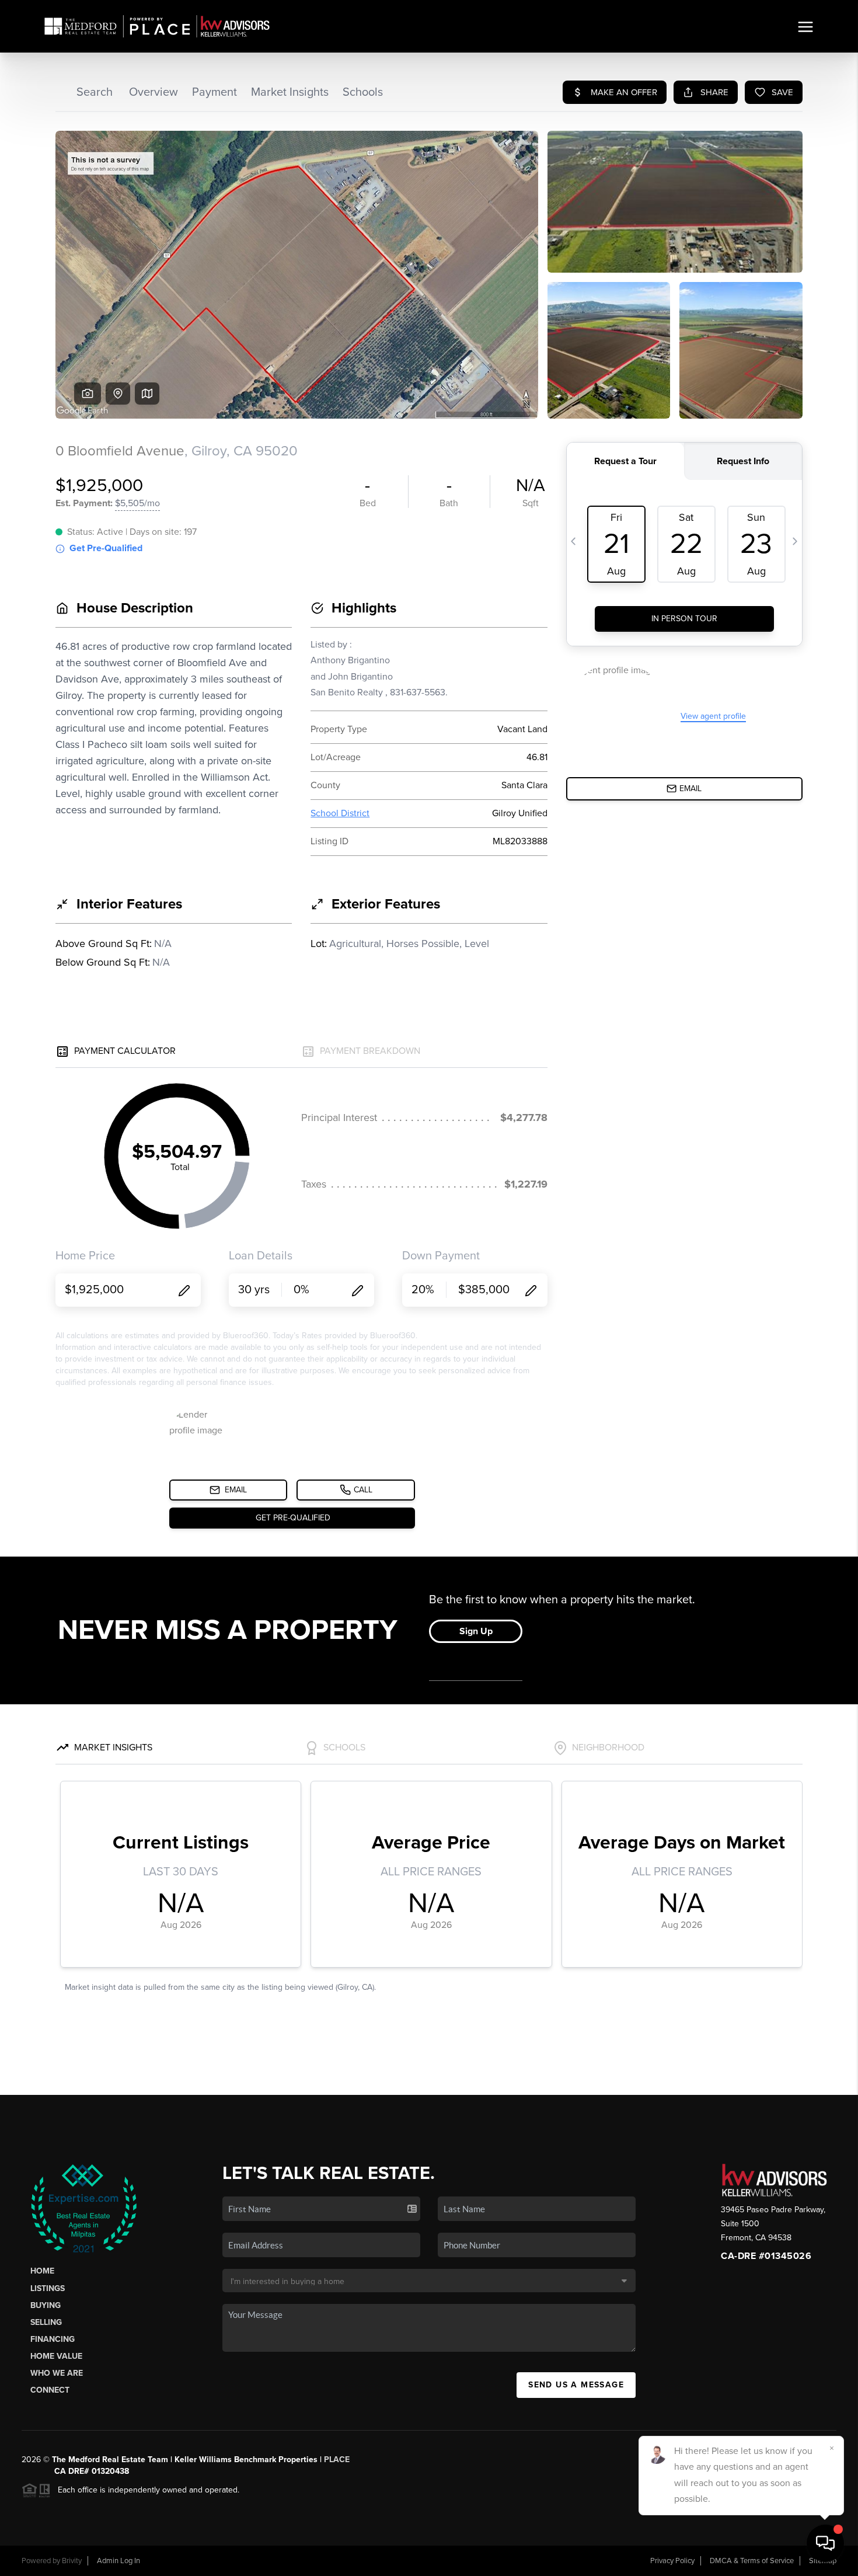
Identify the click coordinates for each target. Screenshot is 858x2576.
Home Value (56, 2356)
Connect (50, 2390)
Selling (46, 2322)
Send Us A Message (576, 2385)
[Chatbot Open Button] (825, 2543)
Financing (53, 2339)
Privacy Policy (672, 2561)
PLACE (337, 2460)
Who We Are (57, 2373)
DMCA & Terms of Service (752, 2561)
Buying (46, 2305)
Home (42, 2271)
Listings (48, 2288)
